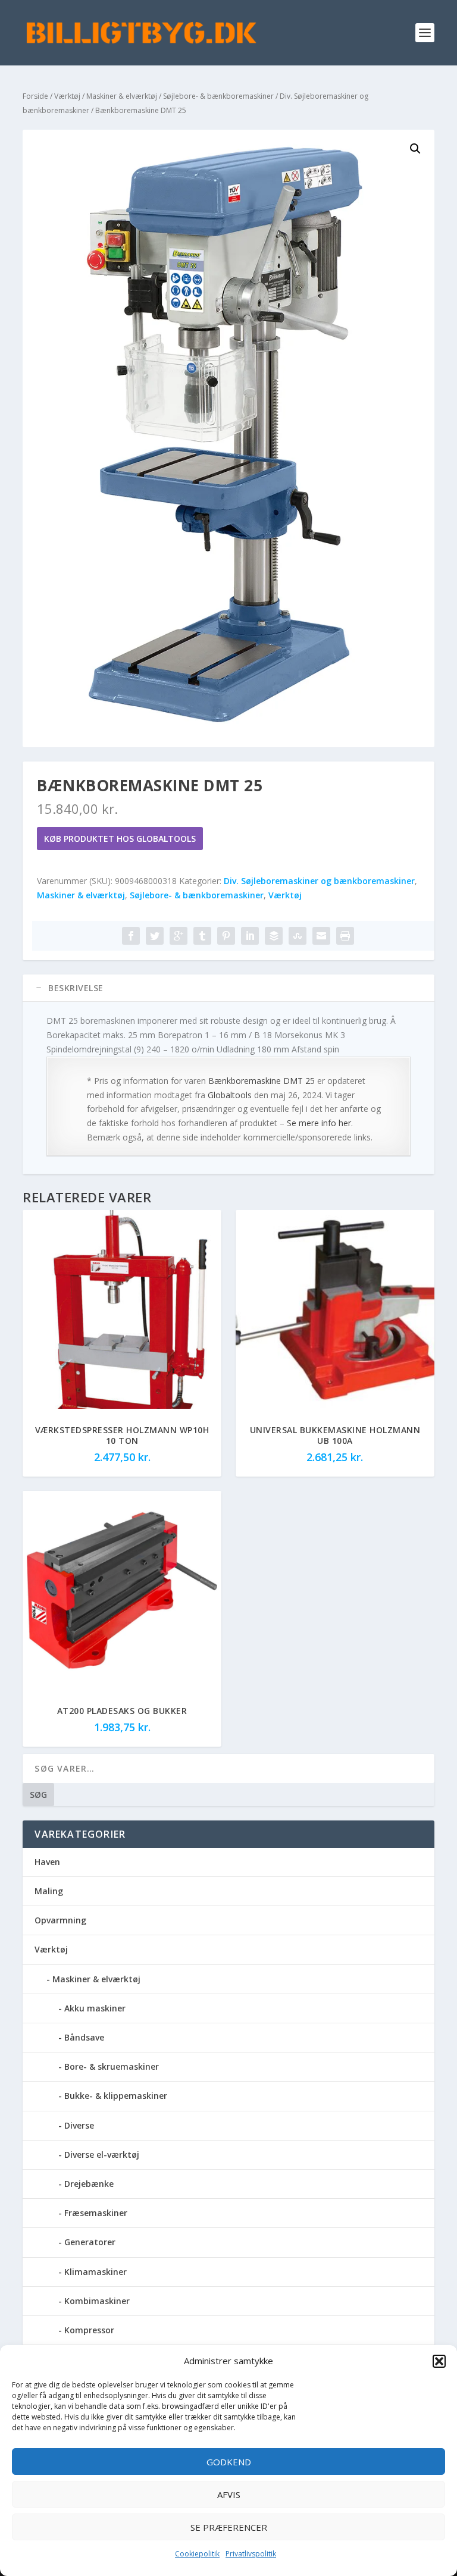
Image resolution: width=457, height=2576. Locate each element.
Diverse (79, 2125)
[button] (439, 2361)
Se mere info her (319, 1123)
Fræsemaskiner (96, 2213)
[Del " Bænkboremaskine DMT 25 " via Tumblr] (202, 936)
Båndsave (84, 2037)
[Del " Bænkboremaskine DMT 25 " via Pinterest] (226, 936)
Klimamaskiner (96, 2272)
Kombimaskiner (97, 2301)
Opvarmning (60, 1920)
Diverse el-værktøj (102, 2154)
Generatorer (90, 2242)
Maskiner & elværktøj (122, 96)
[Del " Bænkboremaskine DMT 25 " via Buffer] (274, 936)
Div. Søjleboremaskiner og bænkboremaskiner (319, 881)
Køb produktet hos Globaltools (120, 839)
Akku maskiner (95, 2008)
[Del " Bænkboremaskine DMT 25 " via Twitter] (155, 936)
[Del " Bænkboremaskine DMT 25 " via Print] (345, 936)
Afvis (229, 2494)
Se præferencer (229, 2527)
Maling (49, 1891)
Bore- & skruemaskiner (112, 2066)
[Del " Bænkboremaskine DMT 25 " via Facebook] (131, 936)
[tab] (228, 988)
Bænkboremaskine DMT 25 (262, 1081)
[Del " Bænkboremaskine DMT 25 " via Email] (321, 936)
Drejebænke (89, 2184)
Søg (38, 1795)
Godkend (229, 2462)
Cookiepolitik (197, 2554)
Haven (47, 1862)
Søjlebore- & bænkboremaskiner (218, 96)
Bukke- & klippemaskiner (116, 2096)
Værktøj (67, 96)
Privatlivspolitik (251, 2554)
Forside (35, 96)
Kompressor (89, 2330)
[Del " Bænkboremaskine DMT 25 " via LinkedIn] (250, 936)
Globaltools (230, 1095)
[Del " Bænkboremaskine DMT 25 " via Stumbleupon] (298, 936)
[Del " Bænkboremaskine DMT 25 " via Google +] (179, 936)
